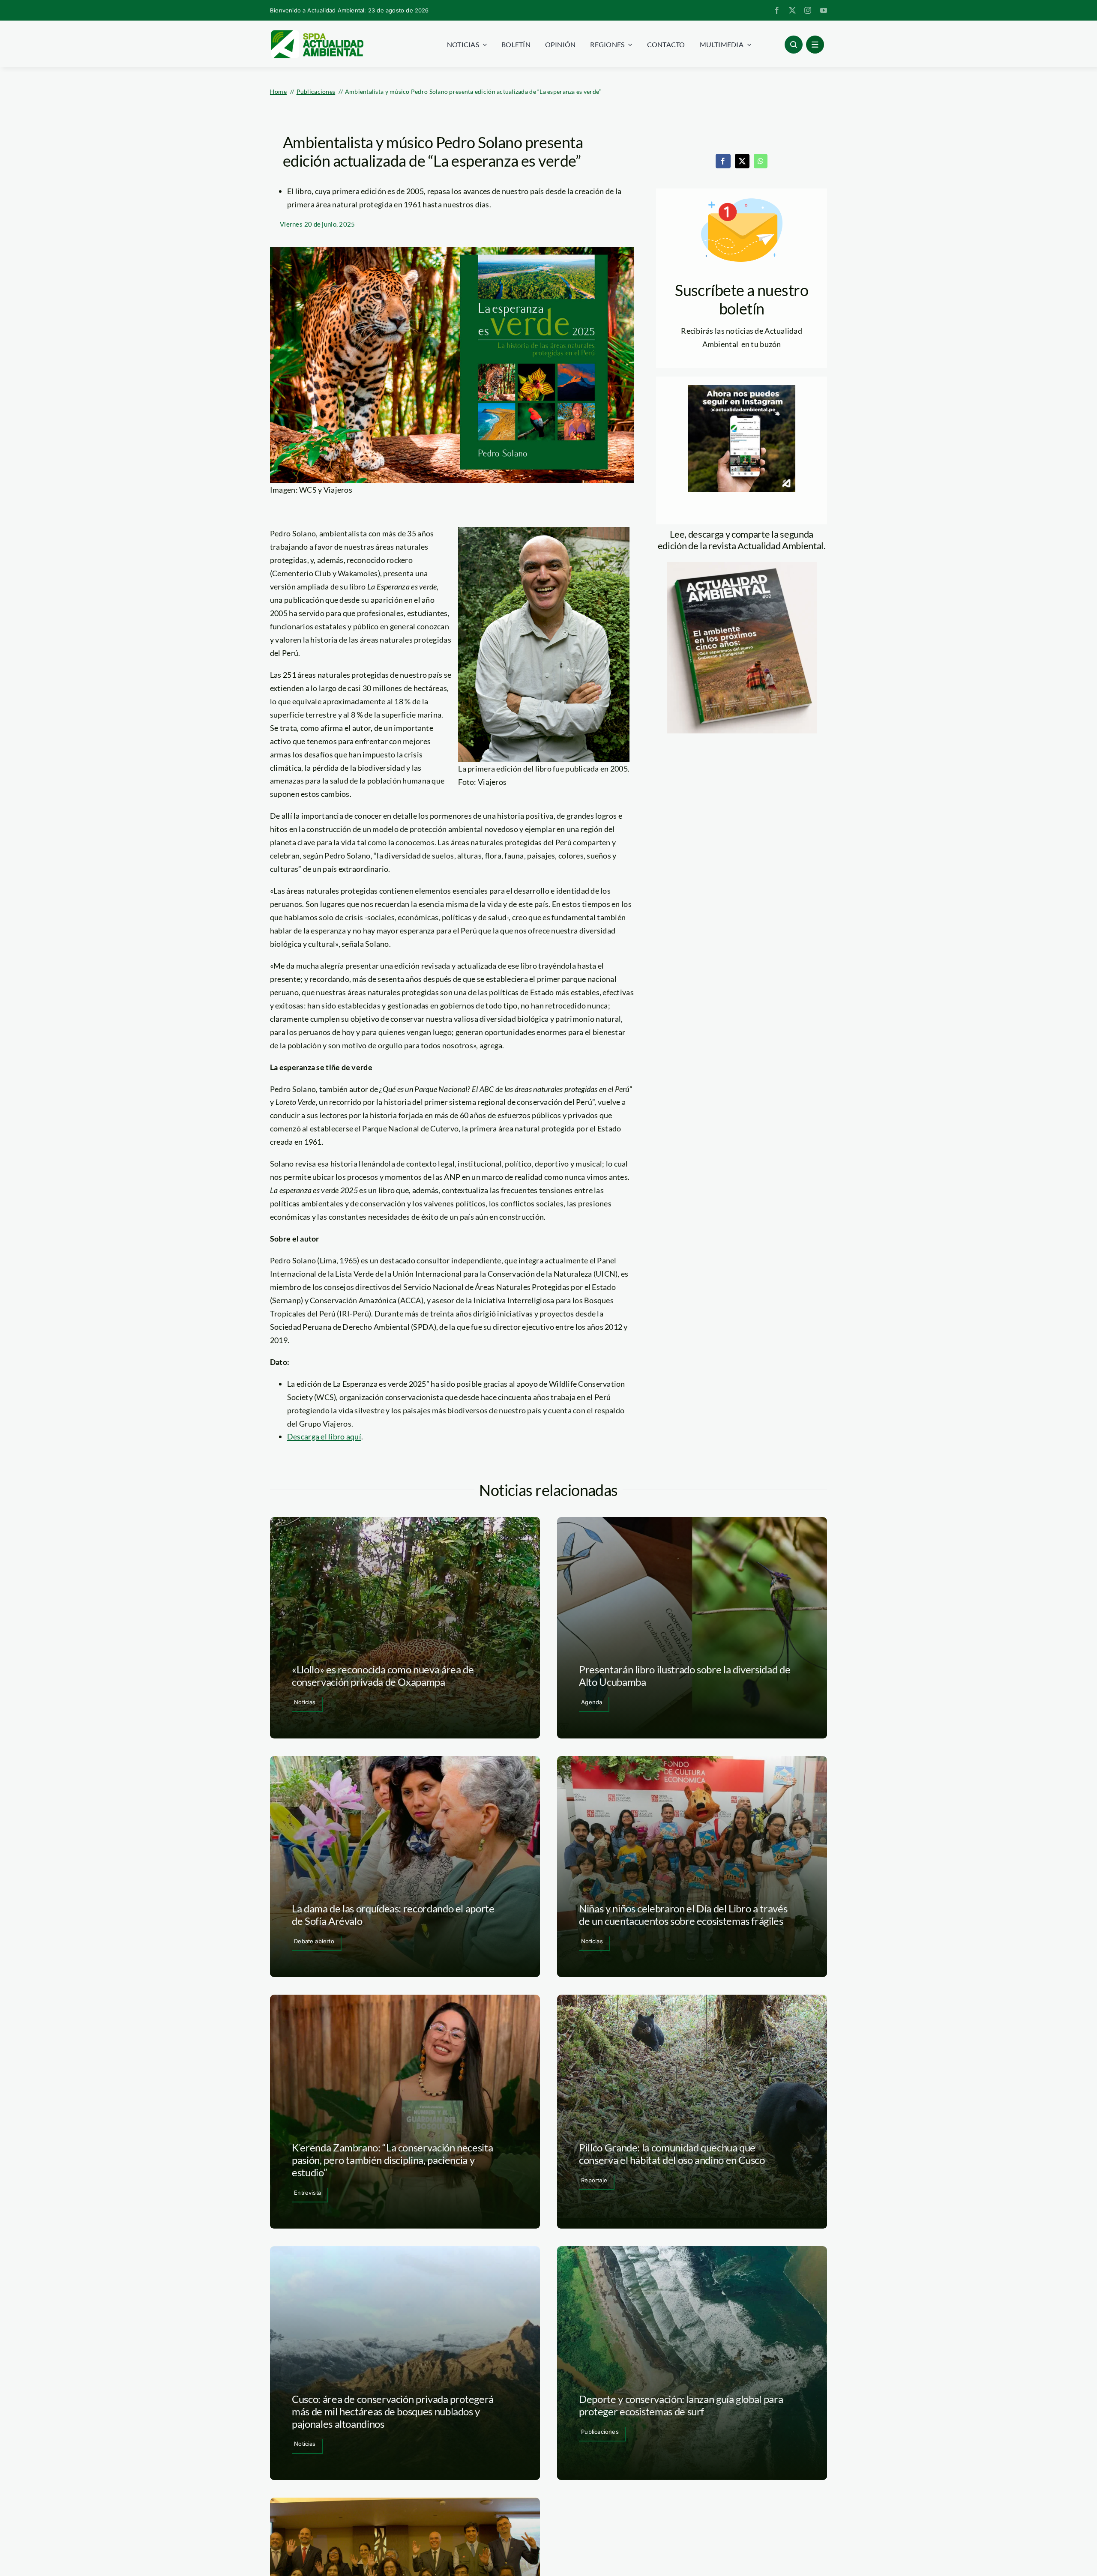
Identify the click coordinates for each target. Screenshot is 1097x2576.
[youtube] (824, 10)
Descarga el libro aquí (324, 1436)
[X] (742, 161)
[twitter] (792, 10)
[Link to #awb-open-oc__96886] (794, 45)
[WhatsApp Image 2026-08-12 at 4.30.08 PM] (742, 566)
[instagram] (808, 10)
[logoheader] (317, 33)
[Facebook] (723, 161)
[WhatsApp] (761, 161)
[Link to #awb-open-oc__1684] (815, 45)
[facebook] (777, 10)
